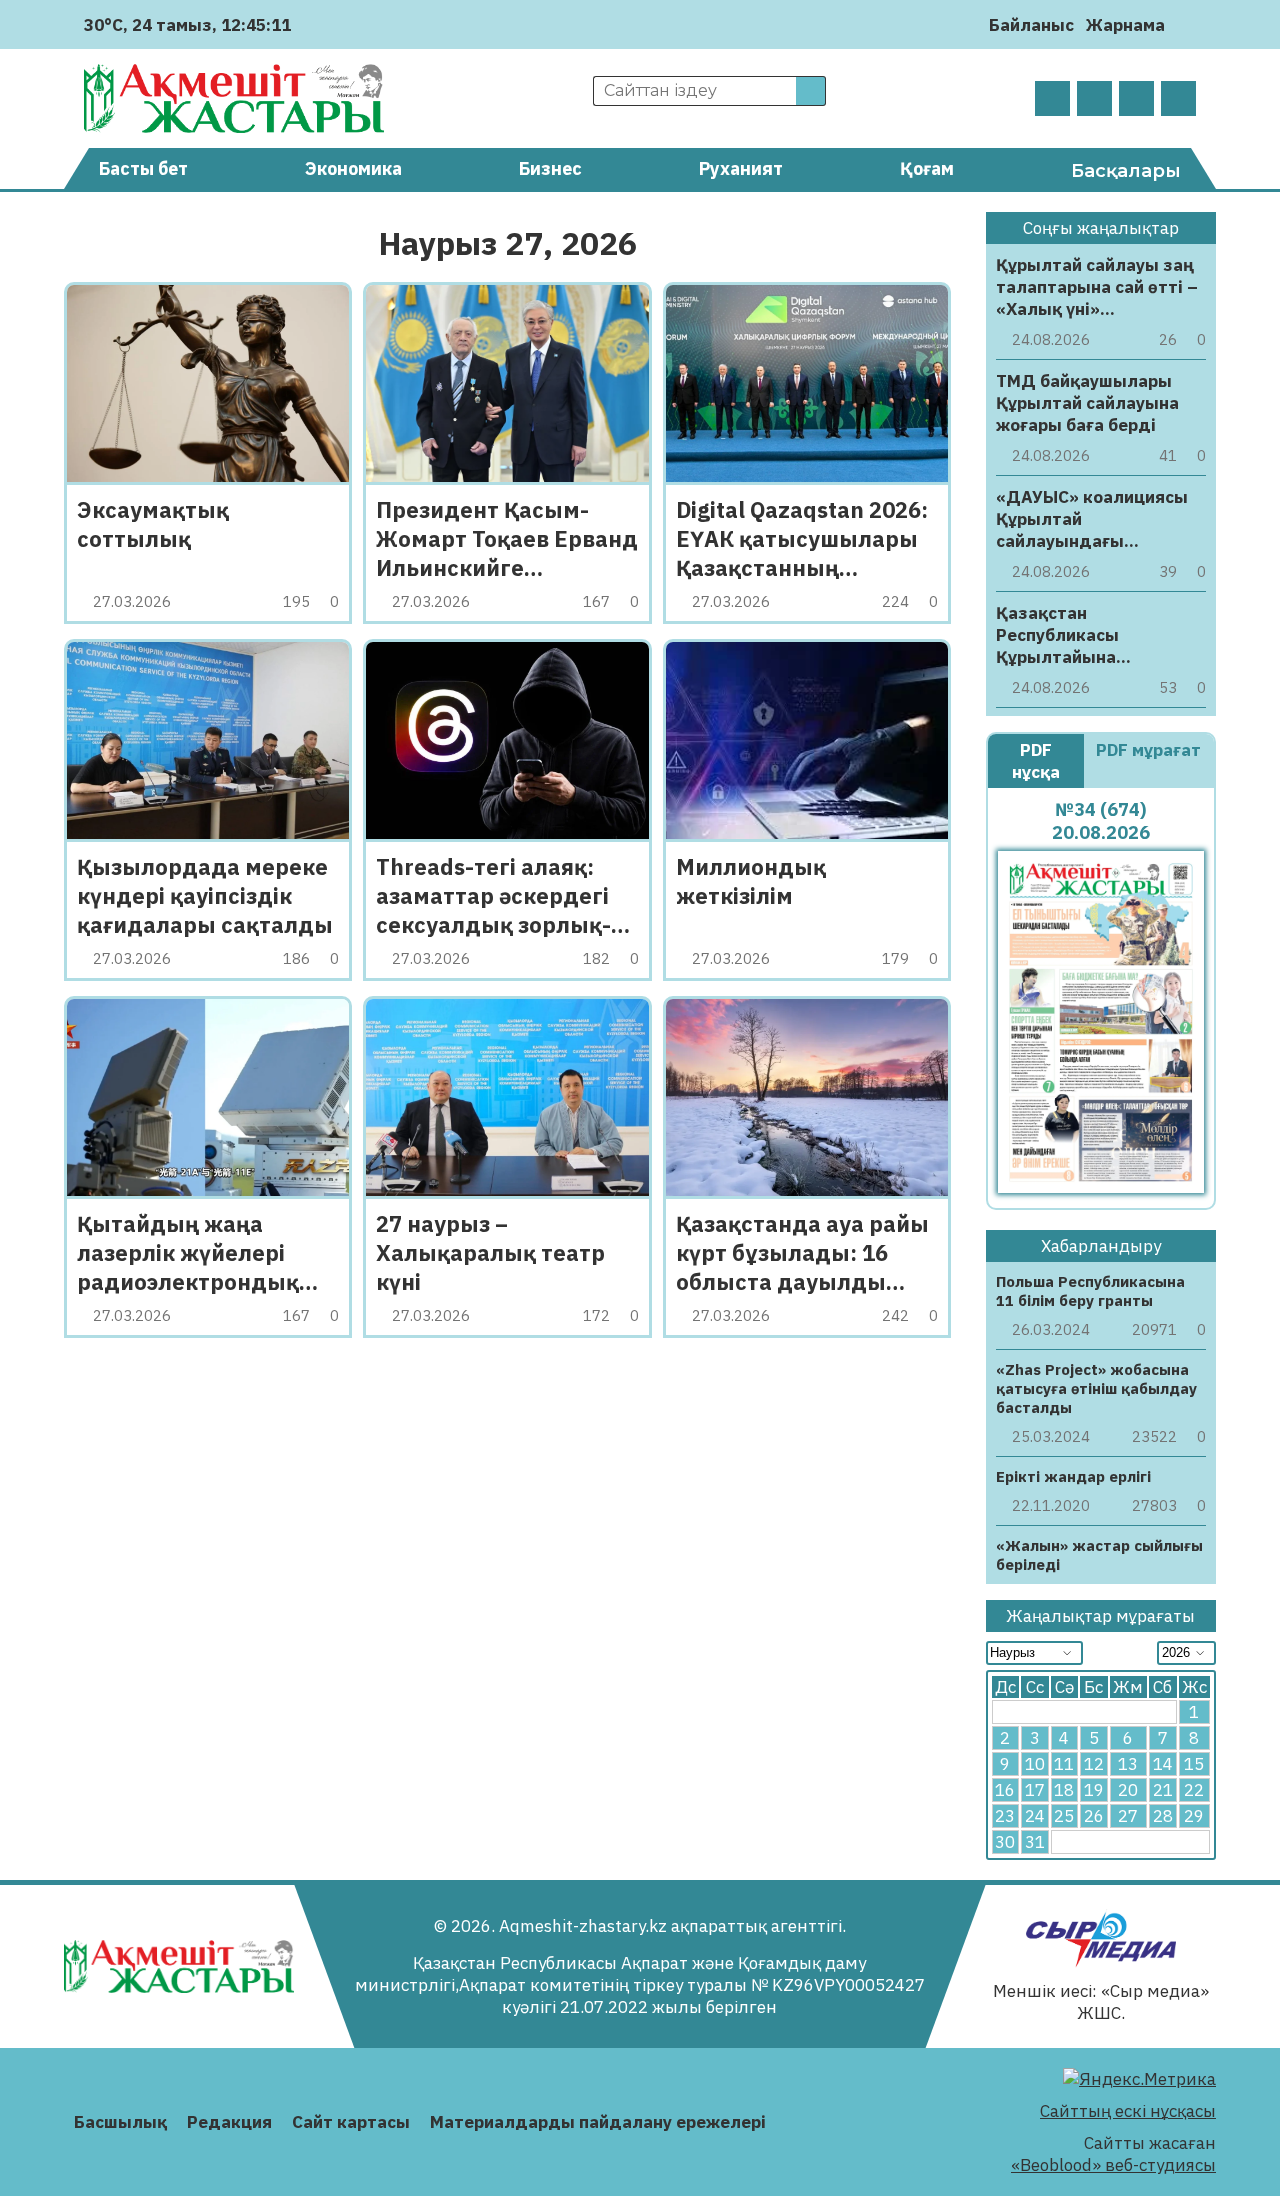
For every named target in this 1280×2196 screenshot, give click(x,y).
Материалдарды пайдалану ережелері (598, 2122)
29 (1194, 1816)
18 (1064, 1790)
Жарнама (1125, 25)
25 (1064, 1816)
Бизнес (550, 168)
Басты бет (143, 168)
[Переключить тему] (1186, 24)
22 (1194, 1790)
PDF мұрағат (1148, 750)
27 (1128, 1816)
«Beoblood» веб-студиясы (1113, 2165)
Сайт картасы (351, 2122)
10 (1035, 1764)
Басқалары (1126, 171)
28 (1163, 1816)
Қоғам (927, 168)
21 (1163, 1790)
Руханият (741, 168)
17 (1035, 1790)
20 (1128, 1790)
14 (1163, 1764)
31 (1035, 1842)
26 (1094, 1816)
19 (1094, 1790)
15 (1194, 1764)
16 (1005, 1790)
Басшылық (120, 2122)
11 (1064, 1764)
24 (1035, 1816)
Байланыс (1031, 25)
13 (1128, 1764)
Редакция (229, 2122)
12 (1094, 1764)
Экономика (353, 168)
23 (1005, 1816)
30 (1005, 1842)
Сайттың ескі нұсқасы (1128, 2111)
